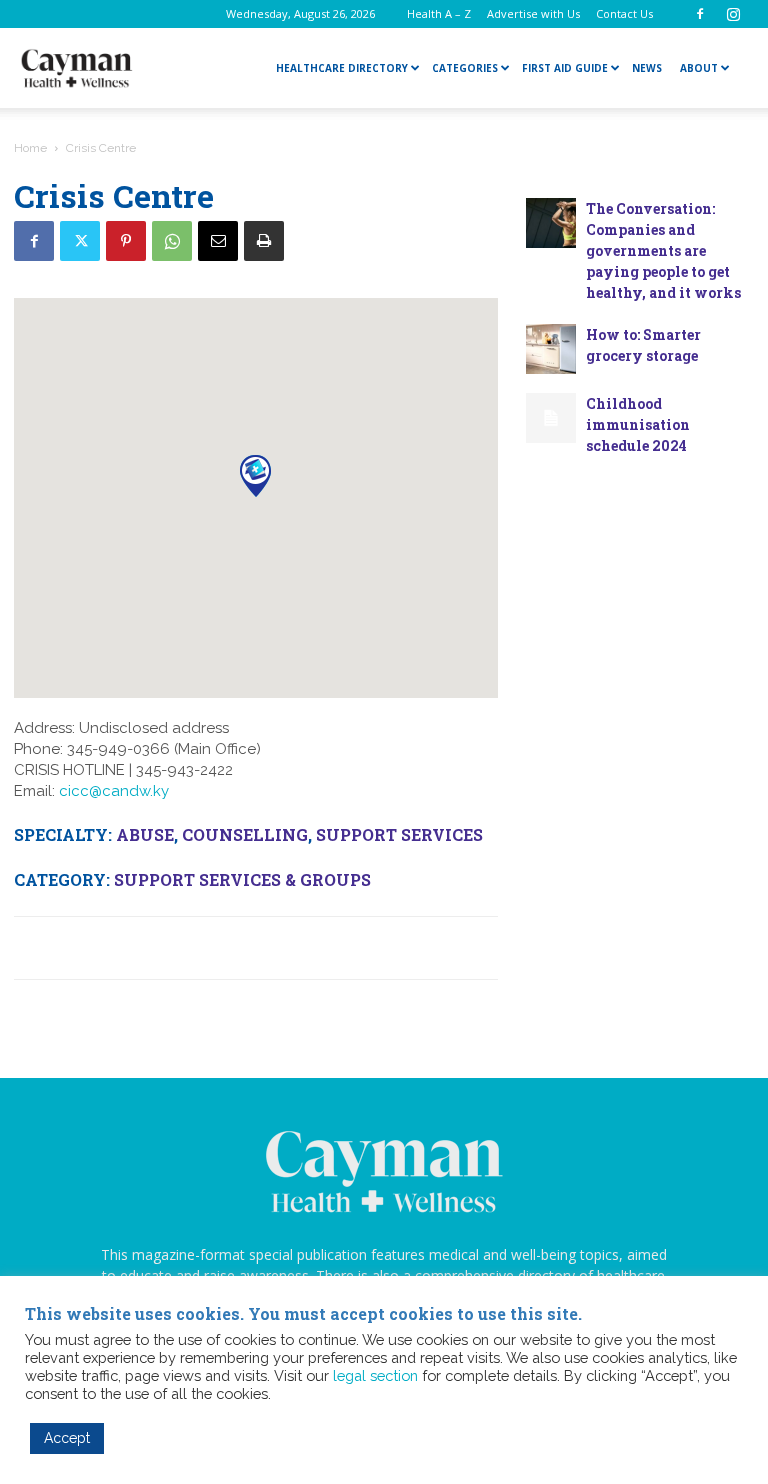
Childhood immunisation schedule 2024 (638, 424)
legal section (375, 1375)
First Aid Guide (565, 68)
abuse (145, 834)
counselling (245, 834)
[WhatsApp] (172, 241)
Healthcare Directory (342, 68)
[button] (255, 475)
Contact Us (624, 13)
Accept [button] (67, 1438)
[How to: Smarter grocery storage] (551, 349)
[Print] (264, 241)
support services (399, 834)
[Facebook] (700, 14)
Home (30, 148)
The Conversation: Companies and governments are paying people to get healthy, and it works (663, 250)
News (647, 68)
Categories (465, 68)
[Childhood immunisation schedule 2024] (551, 418)
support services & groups (242, 879)
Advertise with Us (533, 13)
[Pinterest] (126, 241)
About (699, 68)
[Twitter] (80, 241)
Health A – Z (439, 13)
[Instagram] (733, 14)
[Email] (218, 241)
